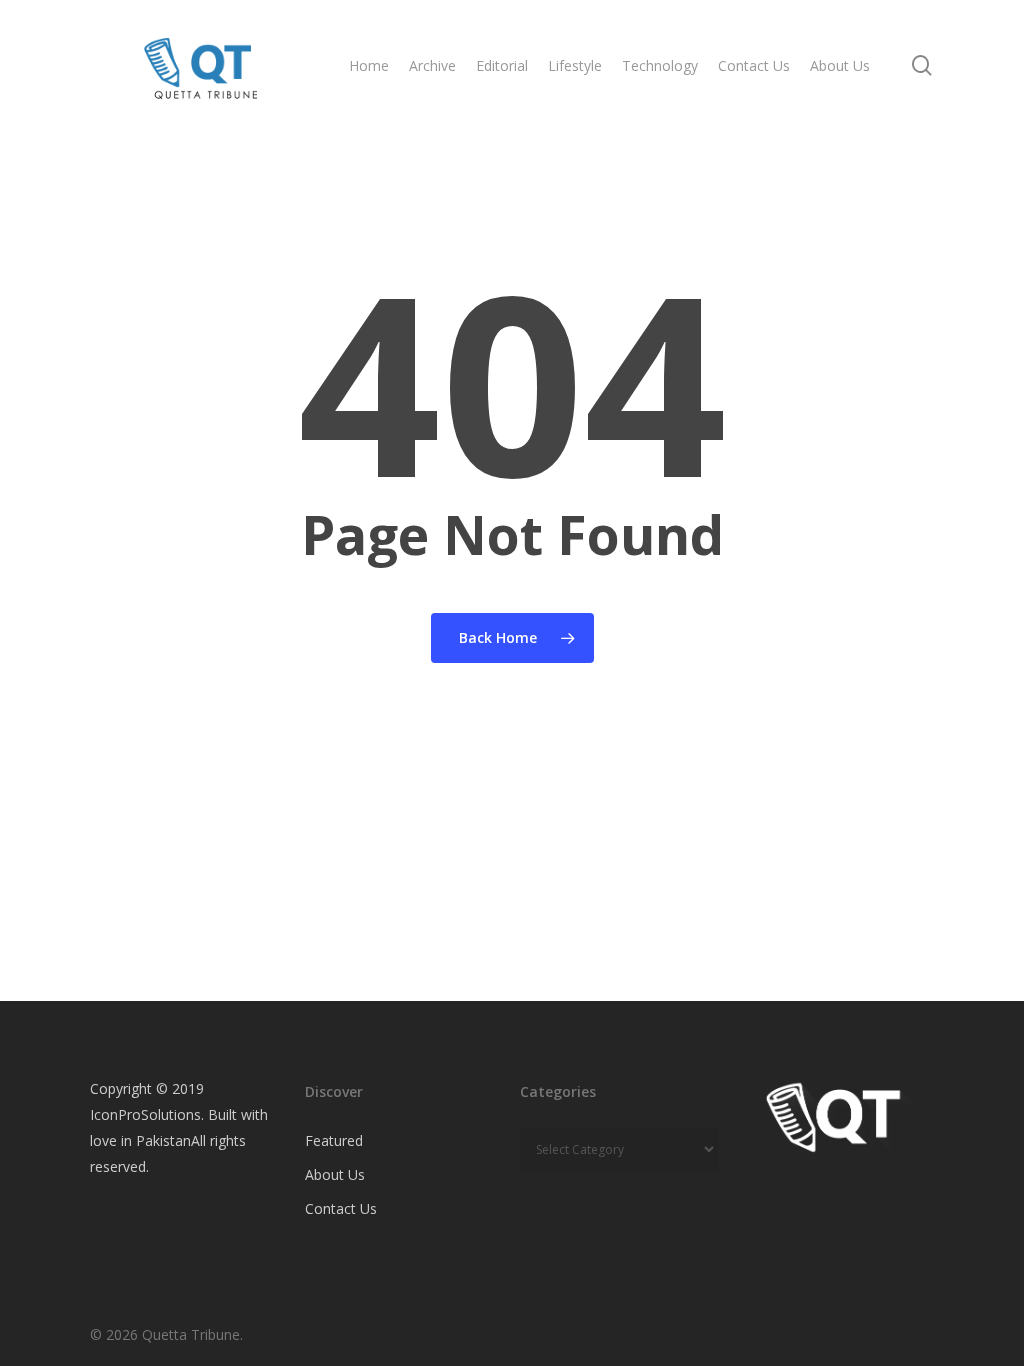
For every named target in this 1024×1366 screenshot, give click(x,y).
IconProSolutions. (147, 1114)
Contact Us (341, 1208)
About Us (335, 1174)
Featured (334, 1140)
